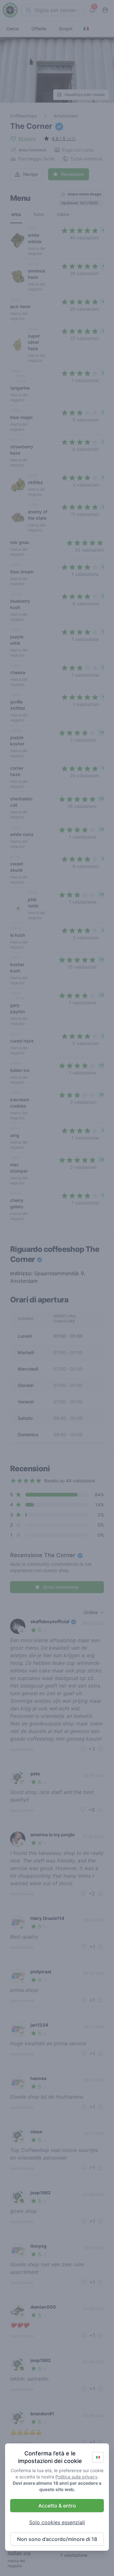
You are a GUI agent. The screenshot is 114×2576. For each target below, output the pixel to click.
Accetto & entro (57, 2506)
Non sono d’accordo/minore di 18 (57, 2539)
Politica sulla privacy (76, 2477)
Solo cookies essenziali (57, 2522)
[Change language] (98, 2457)
